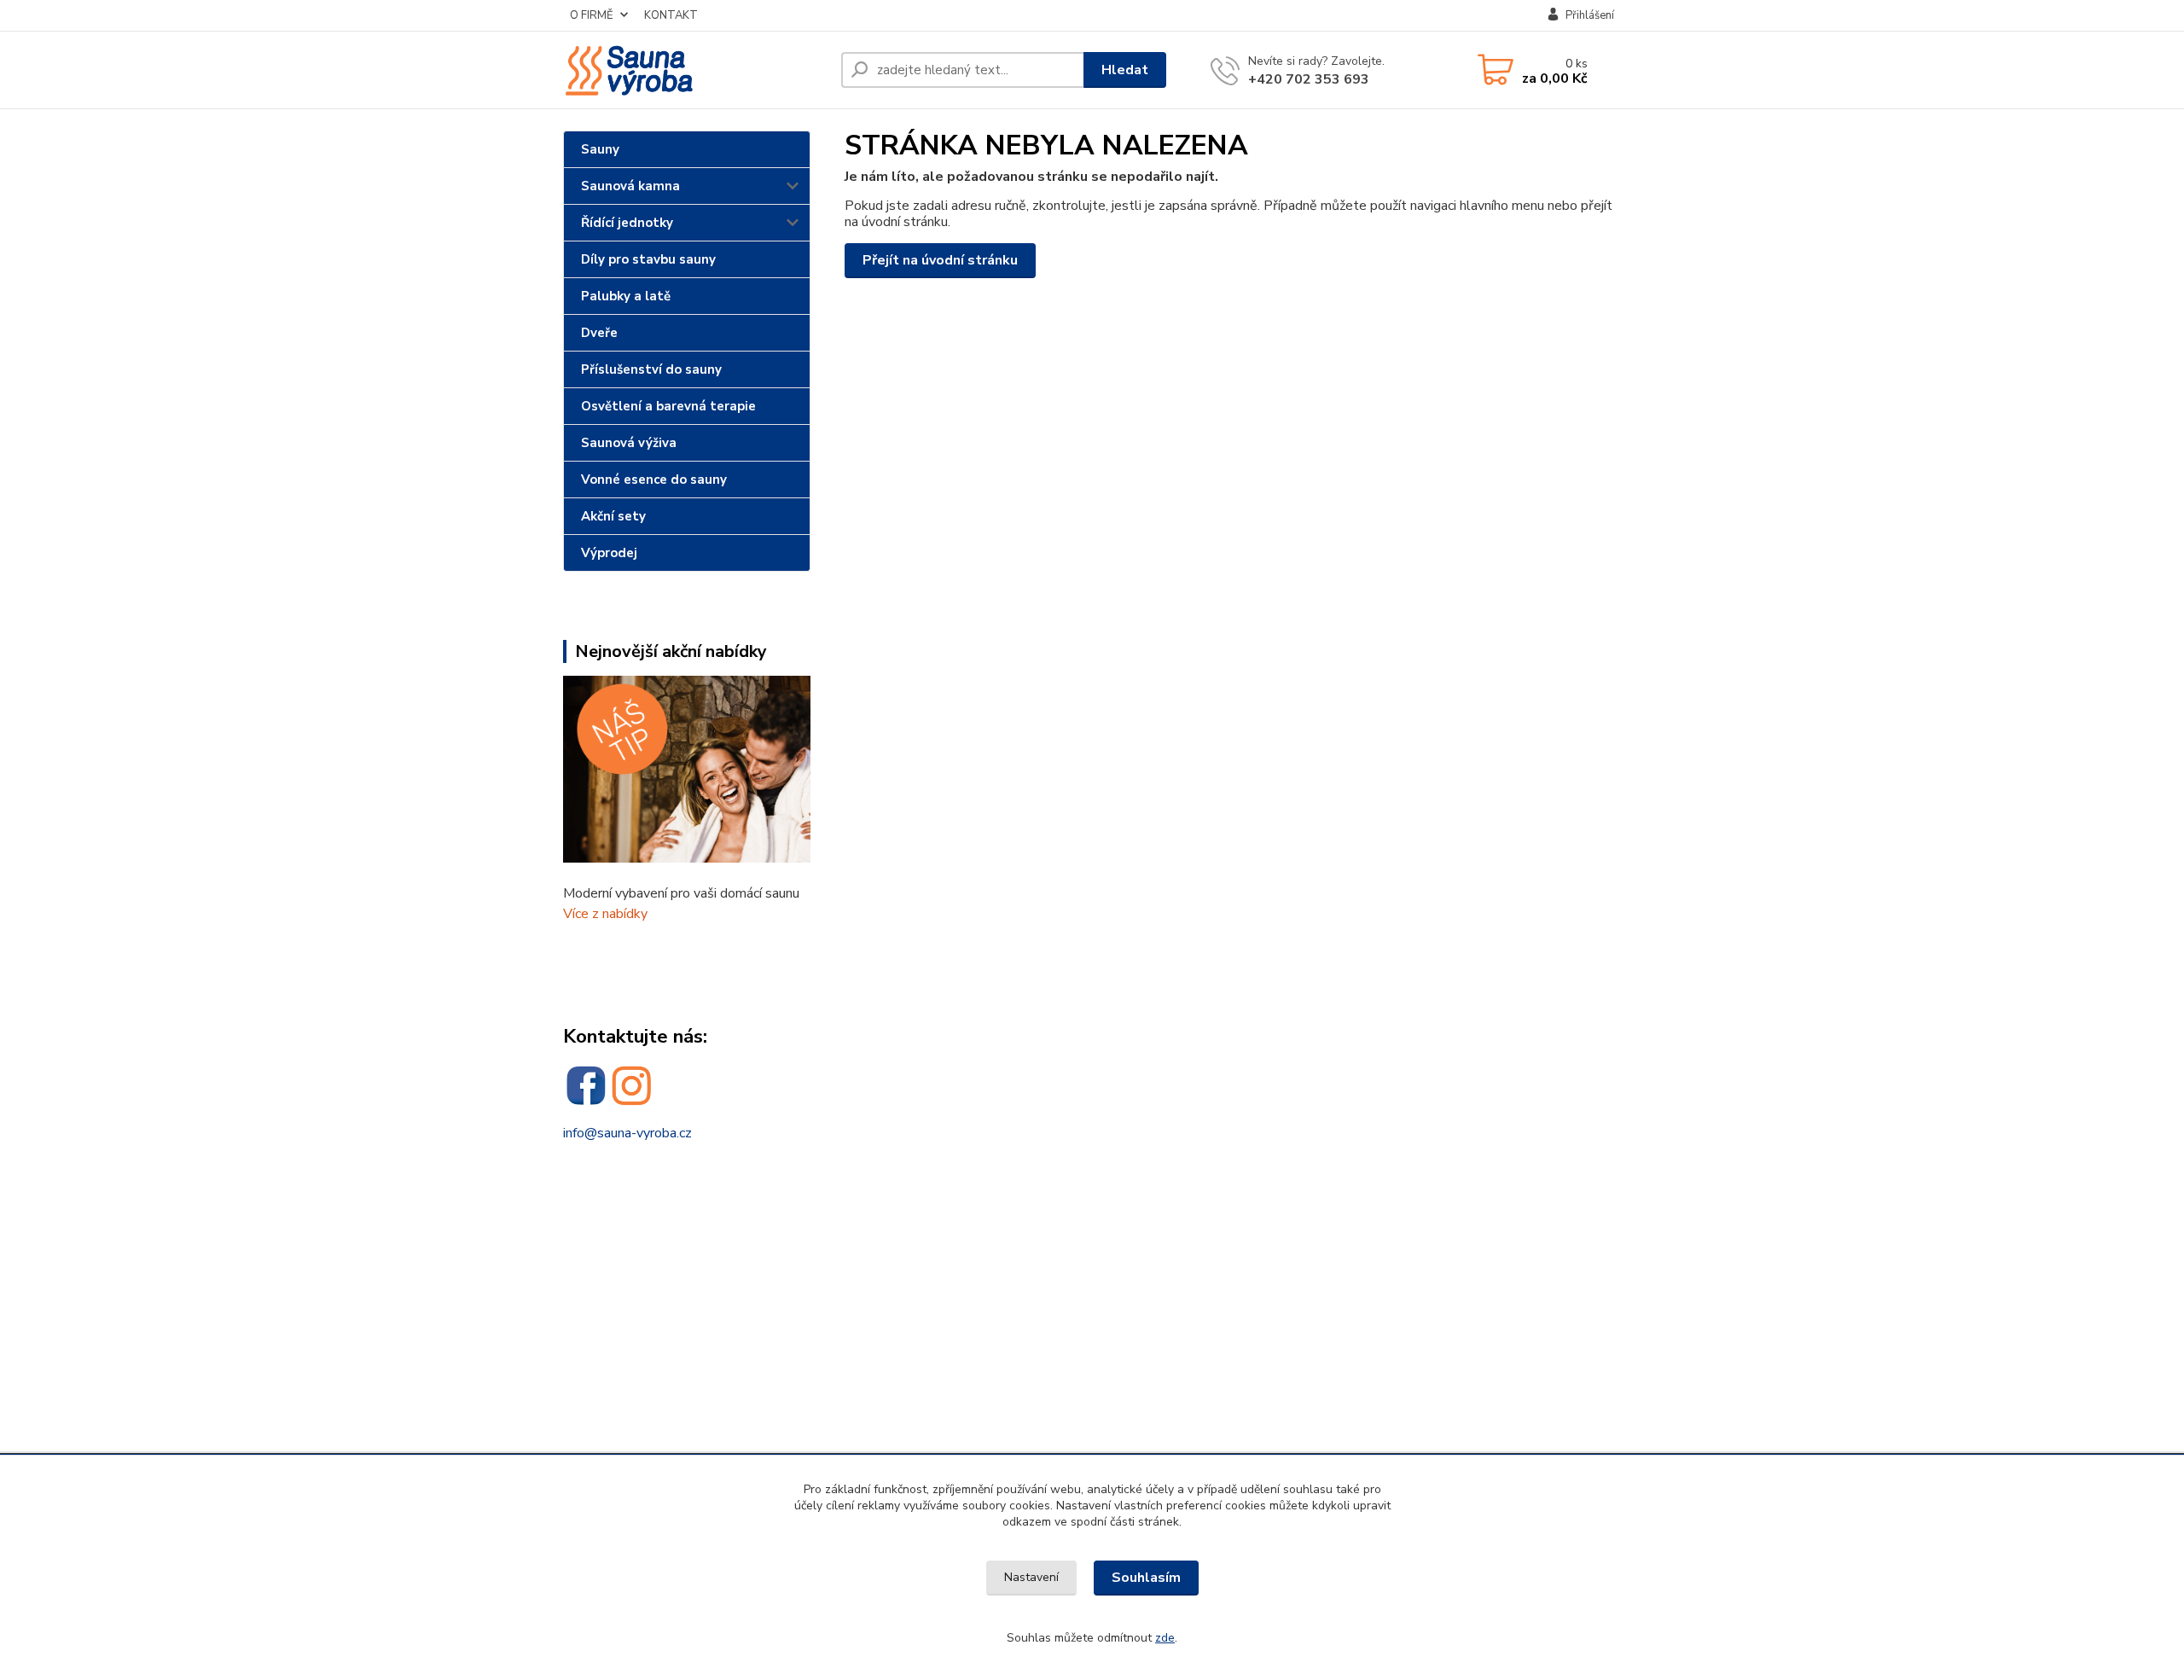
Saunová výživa (629, 443)
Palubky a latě (626, 296)
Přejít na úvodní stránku (940, 260)
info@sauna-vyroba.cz (627, 1133)
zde (1165, 1638)
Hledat (1125, 70)
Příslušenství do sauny (651, 369)
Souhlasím (1146, 1578)
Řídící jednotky (627, 223)
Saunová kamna (630, 186)
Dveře (599, 333)
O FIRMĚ (592, 15)
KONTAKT (671, 15)
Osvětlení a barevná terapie (668, 406)
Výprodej (609, 553)
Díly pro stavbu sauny (648, 259)
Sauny (600, 149)
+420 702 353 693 (1309, 79)
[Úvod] (695, 70)
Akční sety (613, 516)
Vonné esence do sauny (654, 480)
